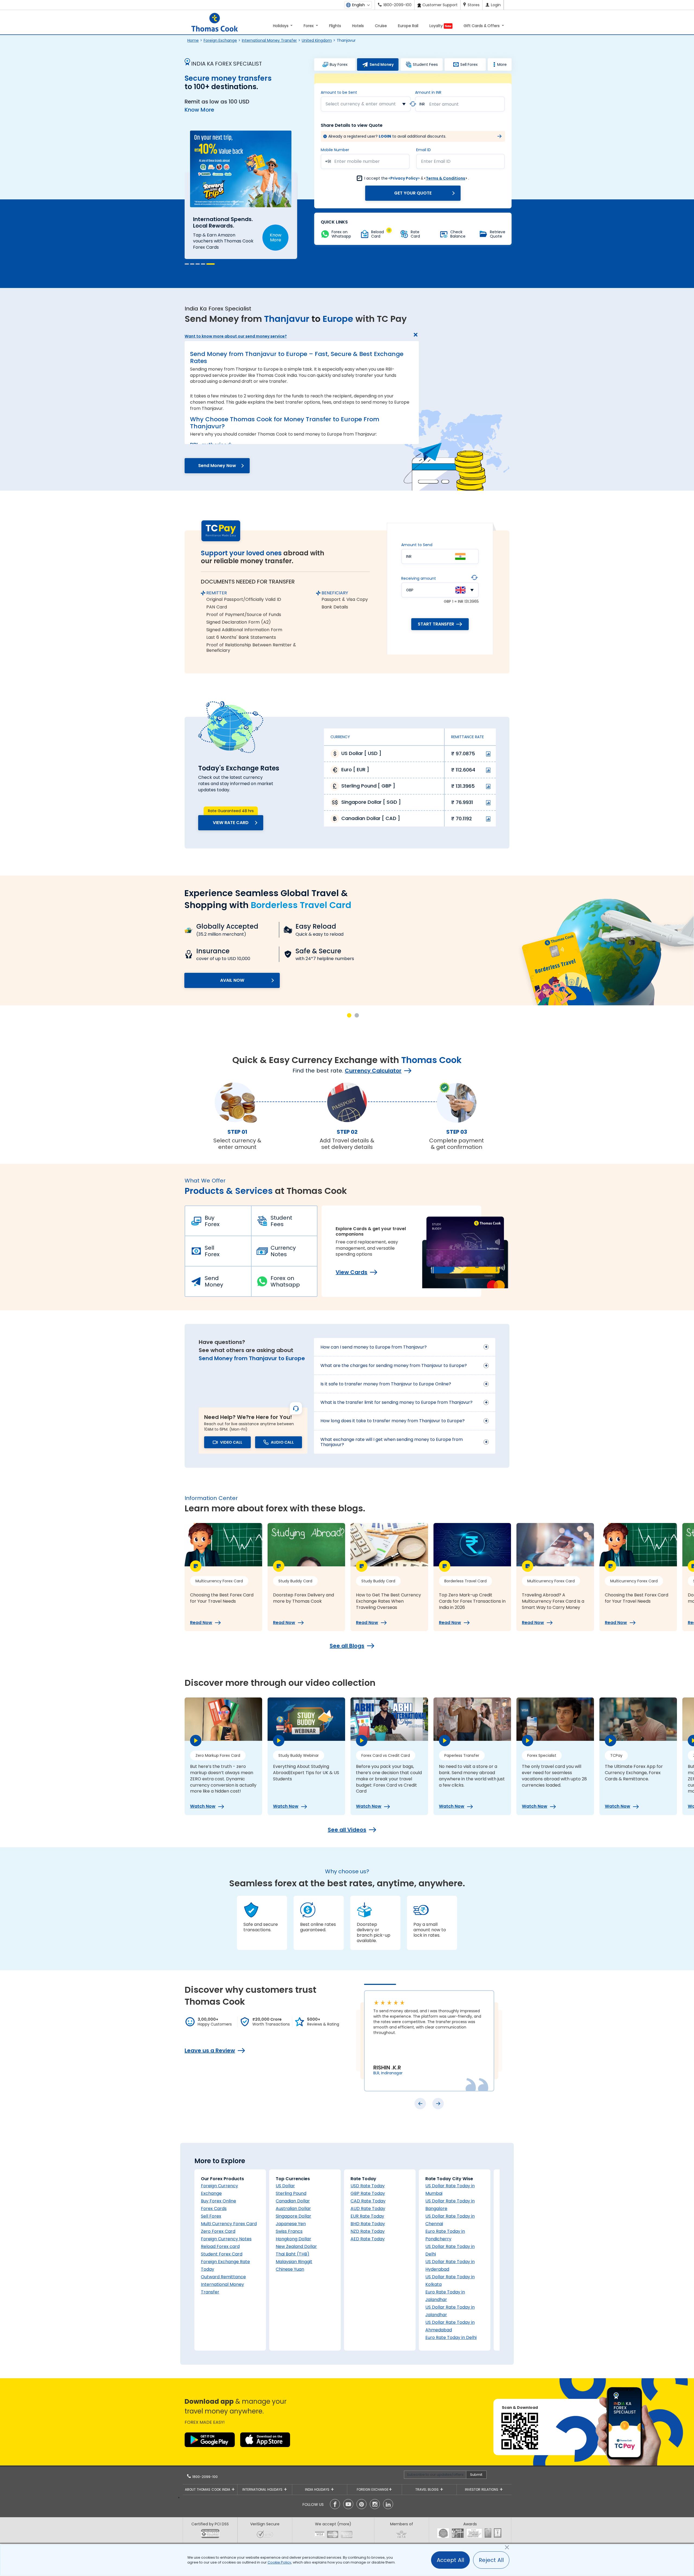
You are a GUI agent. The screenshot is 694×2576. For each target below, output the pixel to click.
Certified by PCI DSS (210, 2524)
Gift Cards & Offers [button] (482, 26)
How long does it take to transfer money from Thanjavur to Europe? (393, 1421)
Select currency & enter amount (361, 104)
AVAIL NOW (232, 980)
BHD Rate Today (368, 2224)
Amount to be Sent (339, 92)
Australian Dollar (293, 2209)
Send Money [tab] (382, 64)
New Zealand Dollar (296, 2246)
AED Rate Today (368, 2239)
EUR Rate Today (367, 2216)
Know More (199, 110)
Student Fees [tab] (425, 64)
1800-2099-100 (204, 2477)
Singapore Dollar (293, 2216)
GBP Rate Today (368, 2193)
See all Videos (347, 1830)
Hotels (358, 26)
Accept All (450, 2560)
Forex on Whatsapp (285, 1281)
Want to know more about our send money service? (236, 336)
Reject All (491, 2560)
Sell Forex (212, 1251)
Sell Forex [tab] (469, 64)
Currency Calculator (373, 1071)
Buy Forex (212, 1221)
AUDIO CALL (282, 1442)
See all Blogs (347, 1646)
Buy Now (274, 229)
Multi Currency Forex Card (229, 2224)
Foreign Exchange (220, 40)
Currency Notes (283, 1251)
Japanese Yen (291, 2224)
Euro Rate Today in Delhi (451, 2337)
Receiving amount (419, 578)
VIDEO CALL (231, 1442)
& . (417, 178)
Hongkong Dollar (293, 2239)
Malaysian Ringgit (294, 2262)
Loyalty (440, 26)
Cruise (381, 26)
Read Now (201, 1623)
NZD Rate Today (368, 2231)
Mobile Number (335, 150)
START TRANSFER (436, 624)
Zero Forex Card (218, 2231)
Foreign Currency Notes (226, 2239)
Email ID (423, 150)
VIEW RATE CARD (231, 823)
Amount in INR (428, 92)
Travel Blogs (428, 2489)
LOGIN (385, 136)
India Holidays (318, 2489)
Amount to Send (417, 545)
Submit (476, 2475)
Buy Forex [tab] (339, 64)
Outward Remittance (223, 2277)
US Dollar (285, 2186)
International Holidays (263, 2489)
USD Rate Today (368, 2186)
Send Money (214, 1281)
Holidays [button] (281, 26)
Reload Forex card (220, 2246)
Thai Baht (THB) (293, 2254)
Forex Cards (214, 2209)
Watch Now (203, 1806)
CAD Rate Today (368, 2201)
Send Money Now (217, 466)
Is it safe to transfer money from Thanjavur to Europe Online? (386, 1384)
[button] (187, 264)
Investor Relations (482, 2489)
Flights (335, 26)
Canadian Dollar (293, 2201)
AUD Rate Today (368, 2209)
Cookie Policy (279, 2562)
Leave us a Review (210, 2050)
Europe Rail (408, 26)
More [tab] (502, 64)
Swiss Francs (289, 2231)
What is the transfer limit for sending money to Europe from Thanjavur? (396, 1402)
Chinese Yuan (290, 2269)
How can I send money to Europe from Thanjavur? (374, 1347)
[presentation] (420, 2104)
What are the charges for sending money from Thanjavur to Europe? (394, 1365)
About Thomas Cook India (208, 2489)
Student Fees (281, 1221)
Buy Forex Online (219, 2201)
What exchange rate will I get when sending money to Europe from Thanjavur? (392, 1442)
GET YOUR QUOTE (413, 193)
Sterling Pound (291, 2193)
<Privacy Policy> (404, 178)
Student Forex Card (222, 2254)
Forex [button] (309, 26)
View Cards (351, 1272)
